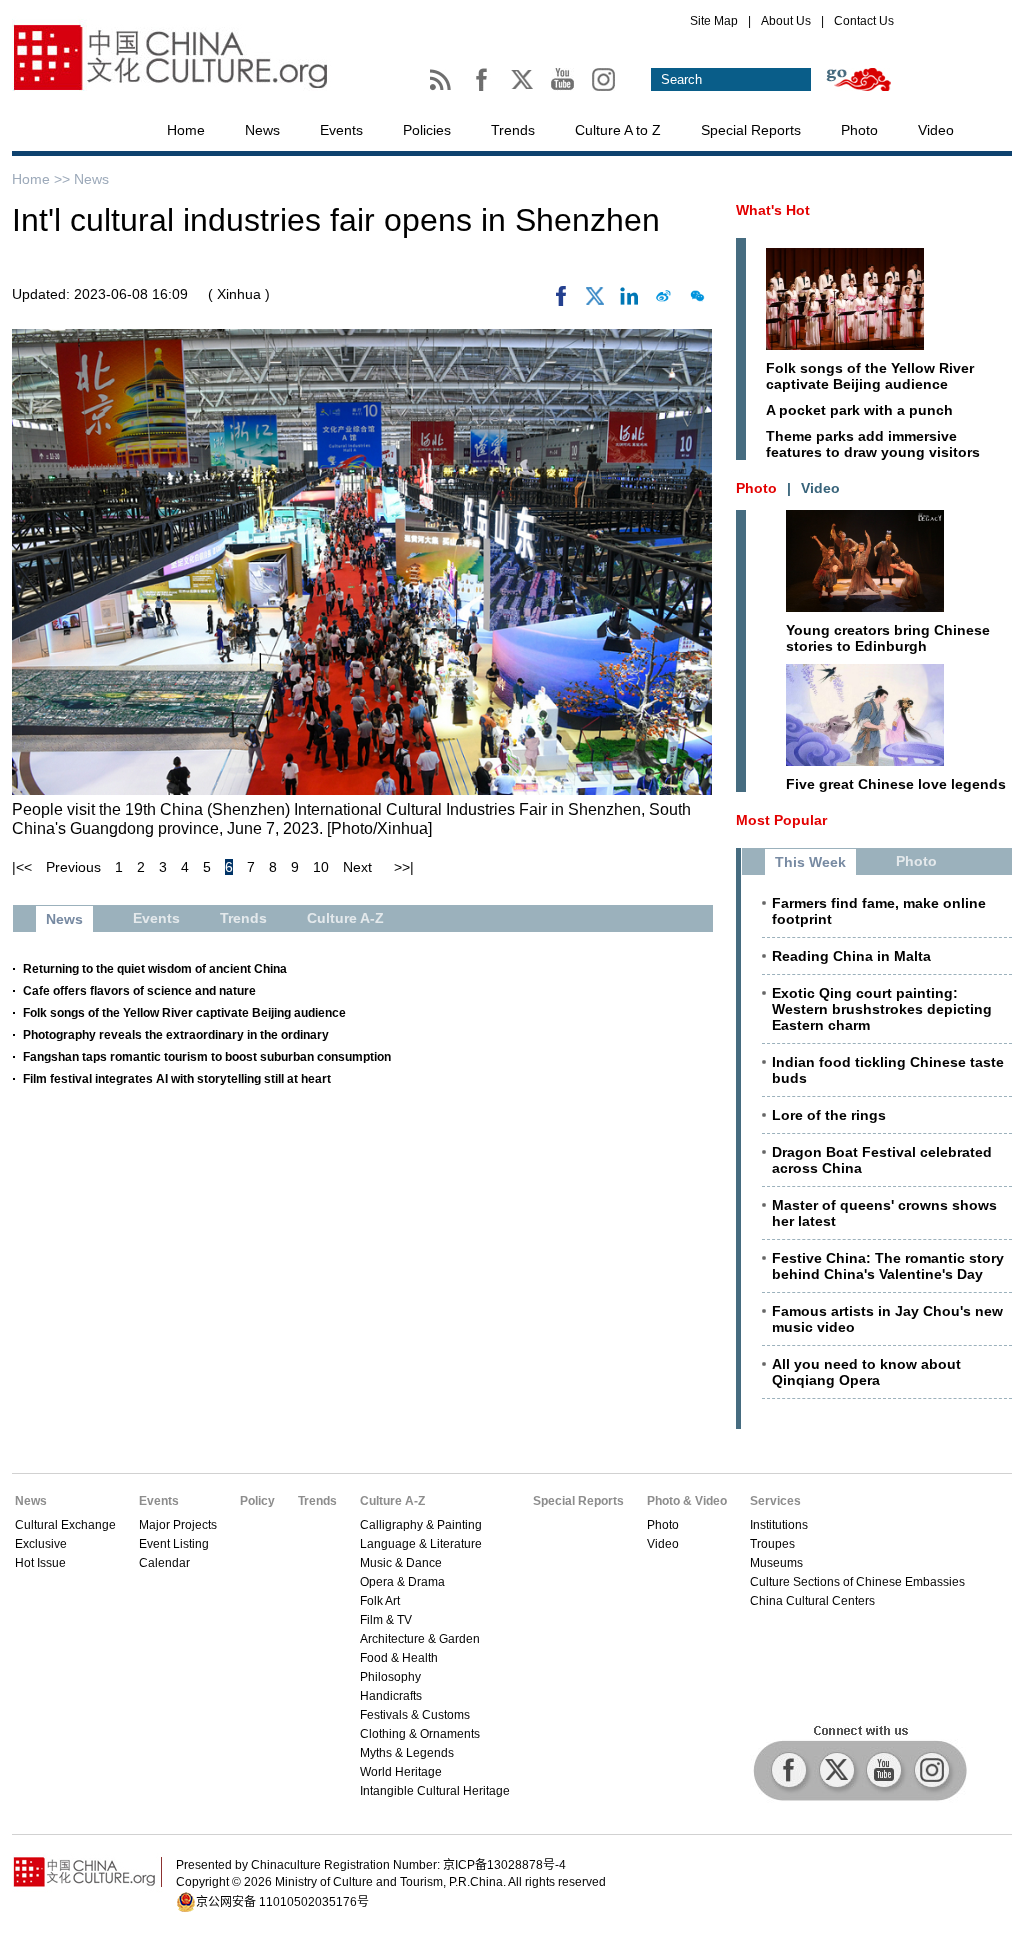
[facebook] (561, 301)
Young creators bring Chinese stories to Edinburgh (888, 638)
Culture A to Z (618, 130)
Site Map (714, 21)
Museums (776, 1563)
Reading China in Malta (851, 956)
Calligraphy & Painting (421, 1525)
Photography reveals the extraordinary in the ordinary (176, 1035)
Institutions (779, 1525)
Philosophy (390, 1677)
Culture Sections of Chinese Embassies (857, 1582)
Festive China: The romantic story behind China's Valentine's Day (888, 1266)
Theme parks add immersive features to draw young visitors (873, 444)
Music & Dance (401, 1563)
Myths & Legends (407, 1753)
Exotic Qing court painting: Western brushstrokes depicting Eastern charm (882, 1009)
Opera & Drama (402, 1582)
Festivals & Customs (415, 1715)
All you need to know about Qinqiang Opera (866, 1372)
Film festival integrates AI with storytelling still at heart (177, 1079)
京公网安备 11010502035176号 (282, 1902)
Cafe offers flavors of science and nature (139, 991)
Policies (427, 130)
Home (186, 130)
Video (936, 130)
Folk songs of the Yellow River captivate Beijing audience (184, 1013)
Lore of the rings (829, 1115)
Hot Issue (40, 1563)
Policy (257, 1501)
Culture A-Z (392, 1501)
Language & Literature (421, 1544)
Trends (513, 130)
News (262, 130)
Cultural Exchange (65, 1525)
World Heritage (401, 1772)
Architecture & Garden (420, 1639)
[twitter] (595, 301)
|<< (22, 867)
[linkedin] (629, 301)
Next (357, 867)
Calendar (164, 1563)
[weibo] (663, 301)
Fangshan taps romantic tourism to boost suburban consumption (207, 1057)
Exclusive (41, 1544)
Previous (73, 867)
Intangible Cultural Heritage (435, 1791)
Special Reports (751, 130)
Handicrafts (391, 1696)
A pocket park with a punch (859, 410)
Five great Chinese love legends (896, 784)
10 (321, 867)
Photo (859, 130)
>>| (404, 867)
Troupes (772, 1544)
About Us (786, 21)
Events (341, 130)
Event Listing (174, 1544)
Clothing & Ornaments (420, 1734)
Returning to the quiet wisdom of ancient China (155, 969)
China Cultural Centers (812, 1601)
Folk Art (380, 1601)
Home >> (43, 179)
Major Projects (178, 1525)
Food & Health (399, 1658)
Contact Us (864, 21)
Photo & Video (687, 1501)
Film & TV (386, 1620)
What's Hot (773, 210)
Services (775, 1501)
